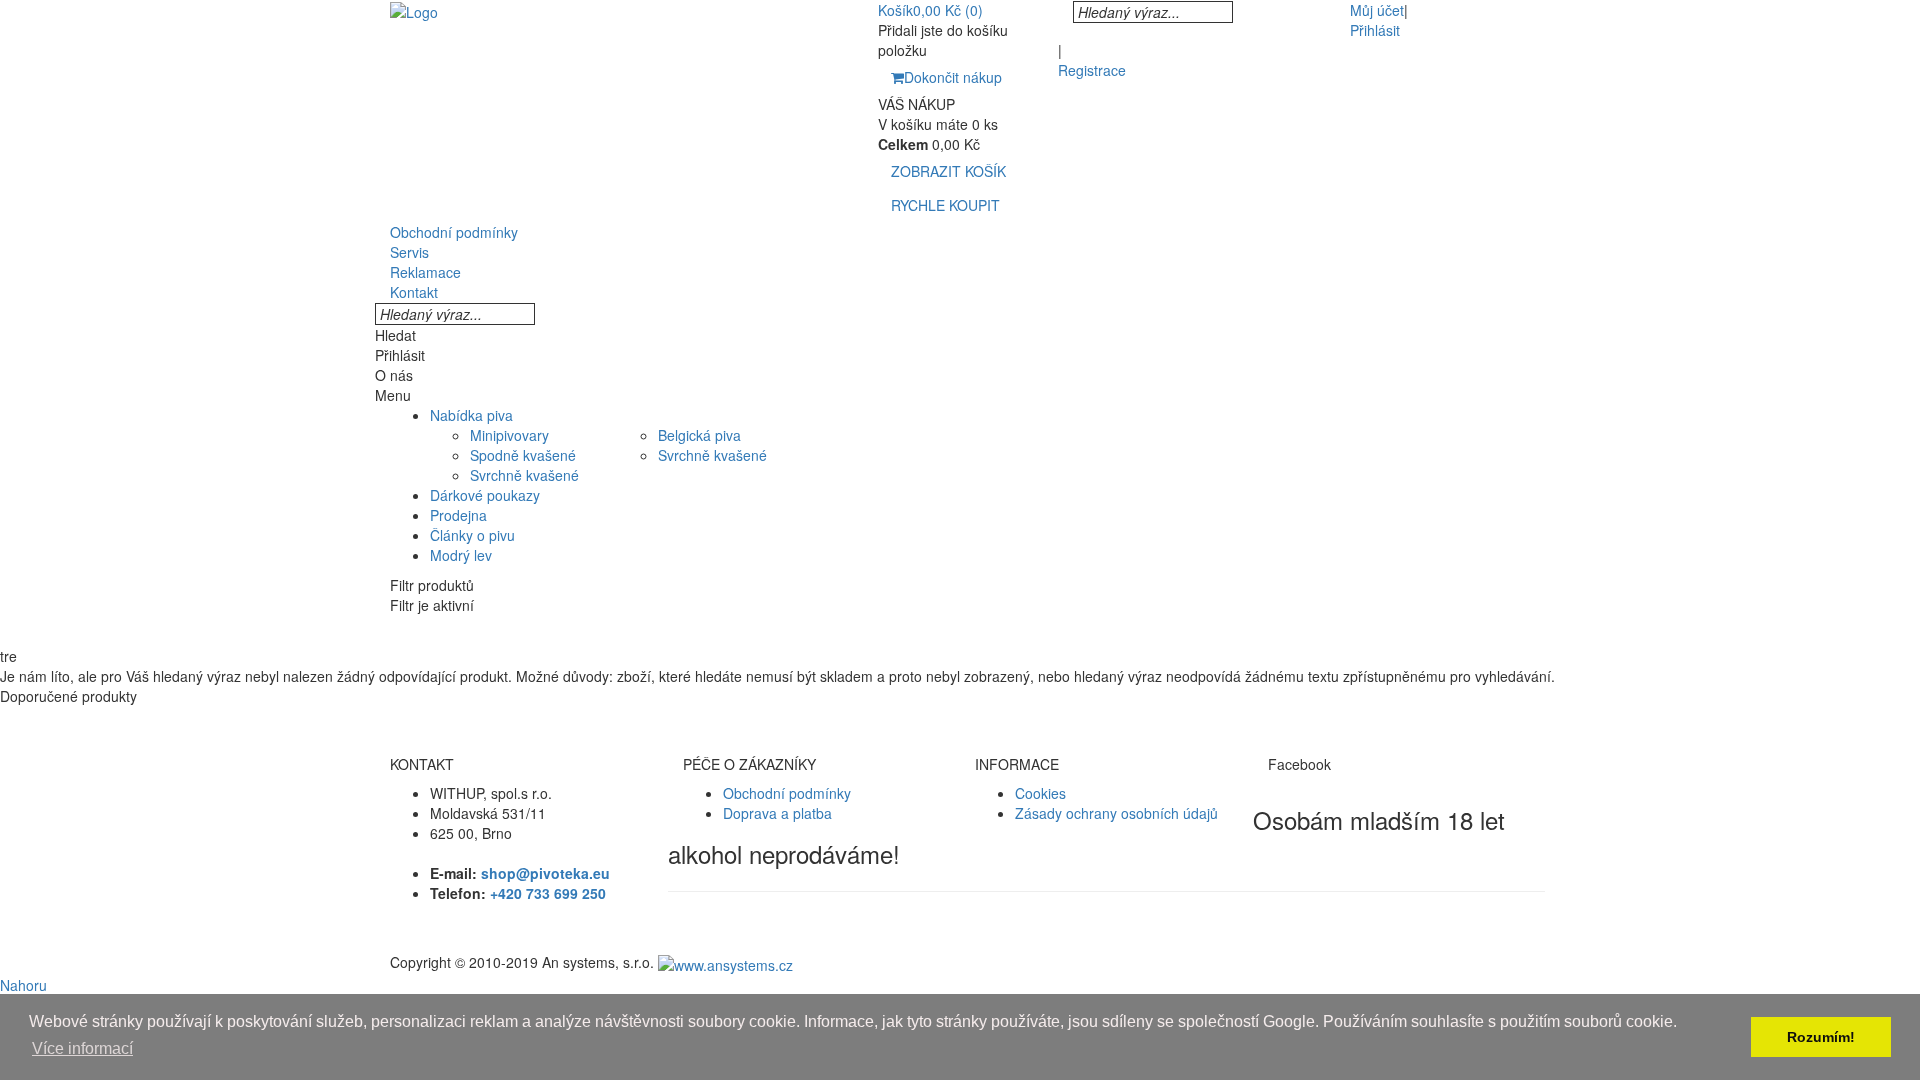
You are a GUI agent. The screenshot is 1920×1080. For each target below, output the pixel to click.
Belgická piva (699, 435)
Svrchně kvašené (524, 475)
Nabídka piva (471, 415)
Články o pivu (472, 535)
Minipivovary (509, 435)
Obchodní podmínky (787, 793)
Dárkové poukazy (485, 495)
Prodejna (458, 515)
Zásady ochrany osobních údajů (1116, 813)
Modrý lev (461, 555)
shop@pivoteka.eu (545, 873)
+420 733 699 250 (548, 893)
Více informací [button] (82, 1048)
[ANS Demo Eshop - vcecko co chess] (414, 10)
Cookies (1040, 793)
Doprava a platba (777, 813)
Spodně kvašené (523, 455)
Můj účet (1377, 10)
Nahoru (23, 985)
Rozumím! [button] (1821, 1037)
